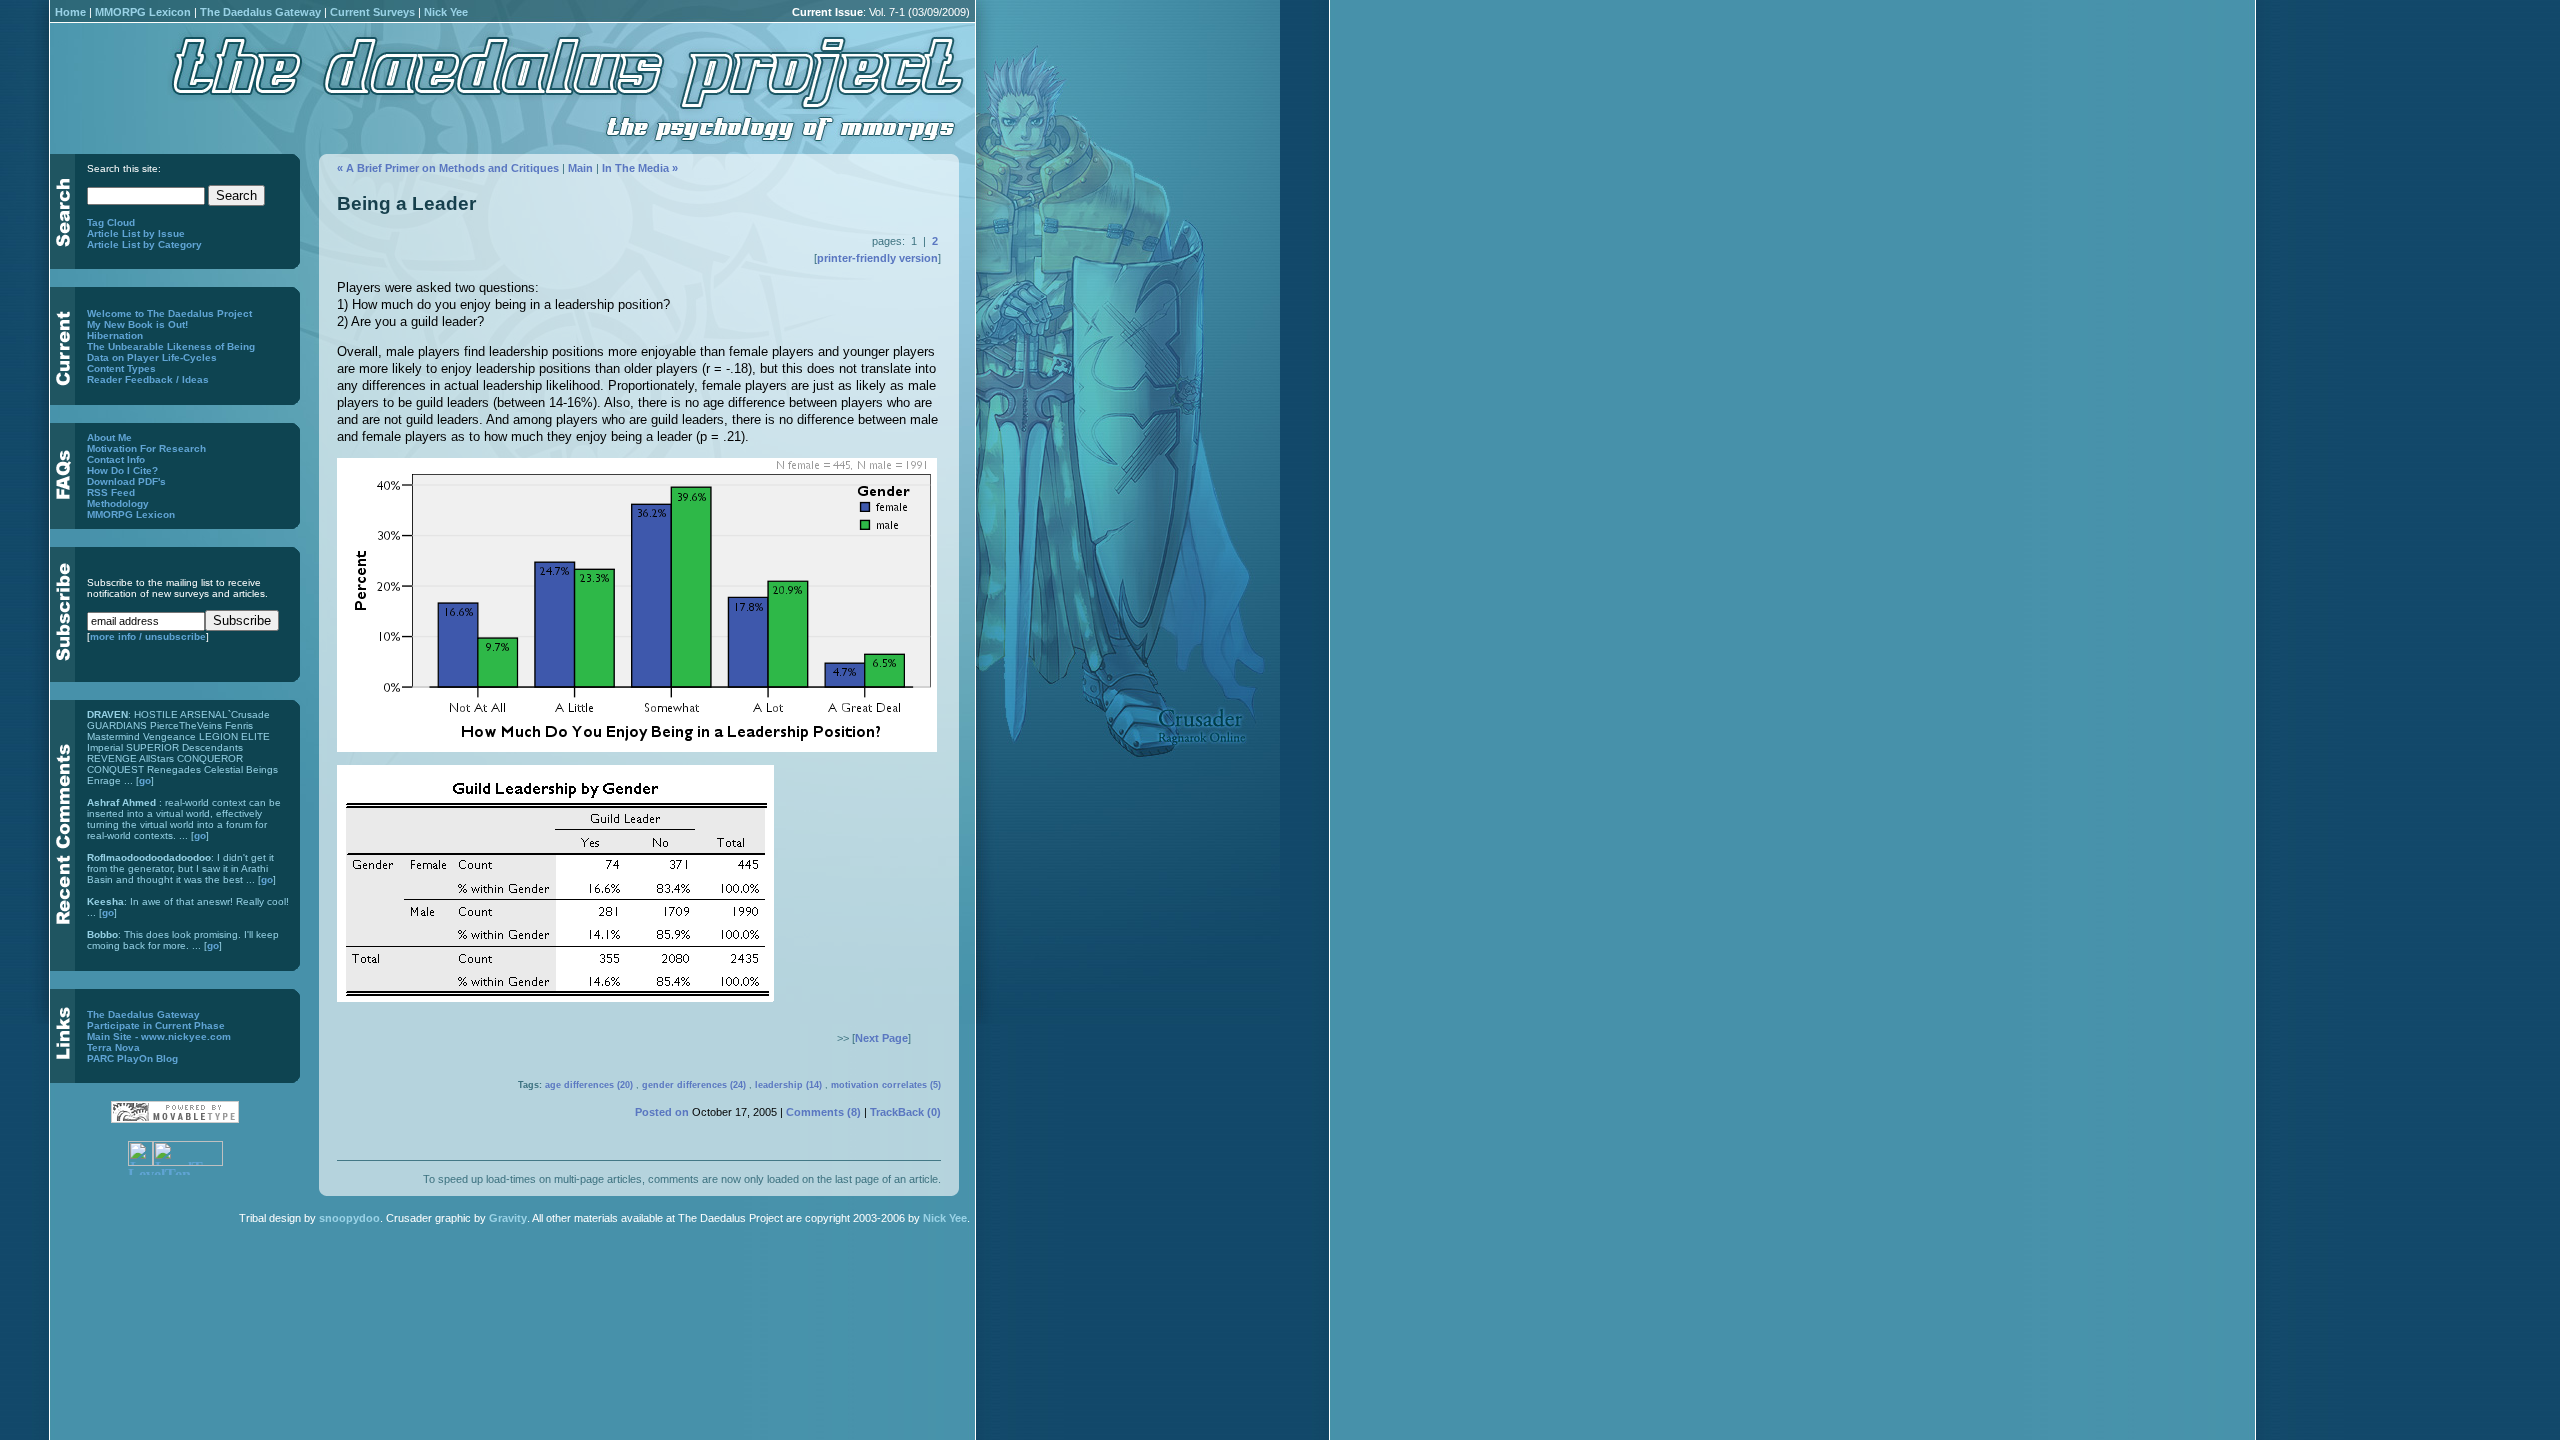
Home (70, 12)
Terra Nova (113, 1047)
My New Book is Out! (137, 324)
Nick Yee (446, 12)
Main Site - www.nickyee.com (159, 1036)
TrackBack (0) (905, 1112)
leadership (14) (788, 1085)
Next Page (881, 1038)
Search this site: (124, 168)
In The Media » (640, 168)
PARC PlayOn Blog (132, 1058)
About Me (109, 437)
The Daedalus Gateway (260, 12)
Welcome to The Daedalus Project (169, 313)
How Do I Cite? (122, 470)
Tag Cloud (111, 222)
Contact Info (116, 459)
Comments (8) (823, 1112)
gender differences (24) (694, 1085)
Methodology (118, 503)
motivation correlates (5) (886, 1085)
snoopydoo (349, 1218)
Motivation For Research (146, 448)
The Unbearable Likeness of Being (171, 346)
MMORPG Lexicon (143, 12)
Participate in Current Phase (156, 1025)
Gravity (508, 1218)
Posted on (662, 1112)
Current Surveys (372, 12)
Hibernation (115, 335)
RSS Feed (111, 492)
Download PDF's (126, 481)
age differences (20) (589, 1085)
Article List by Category (144, 244)
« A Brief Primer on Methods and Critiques (448, 168)
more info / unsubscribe (148, 636)
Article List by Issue (136, 233)
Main (580, 168)
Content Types (121, 368)
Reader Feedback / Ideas (148, 379)
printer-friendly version (877, 258)
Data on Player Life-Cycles (152, 357)
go (145, 780)
